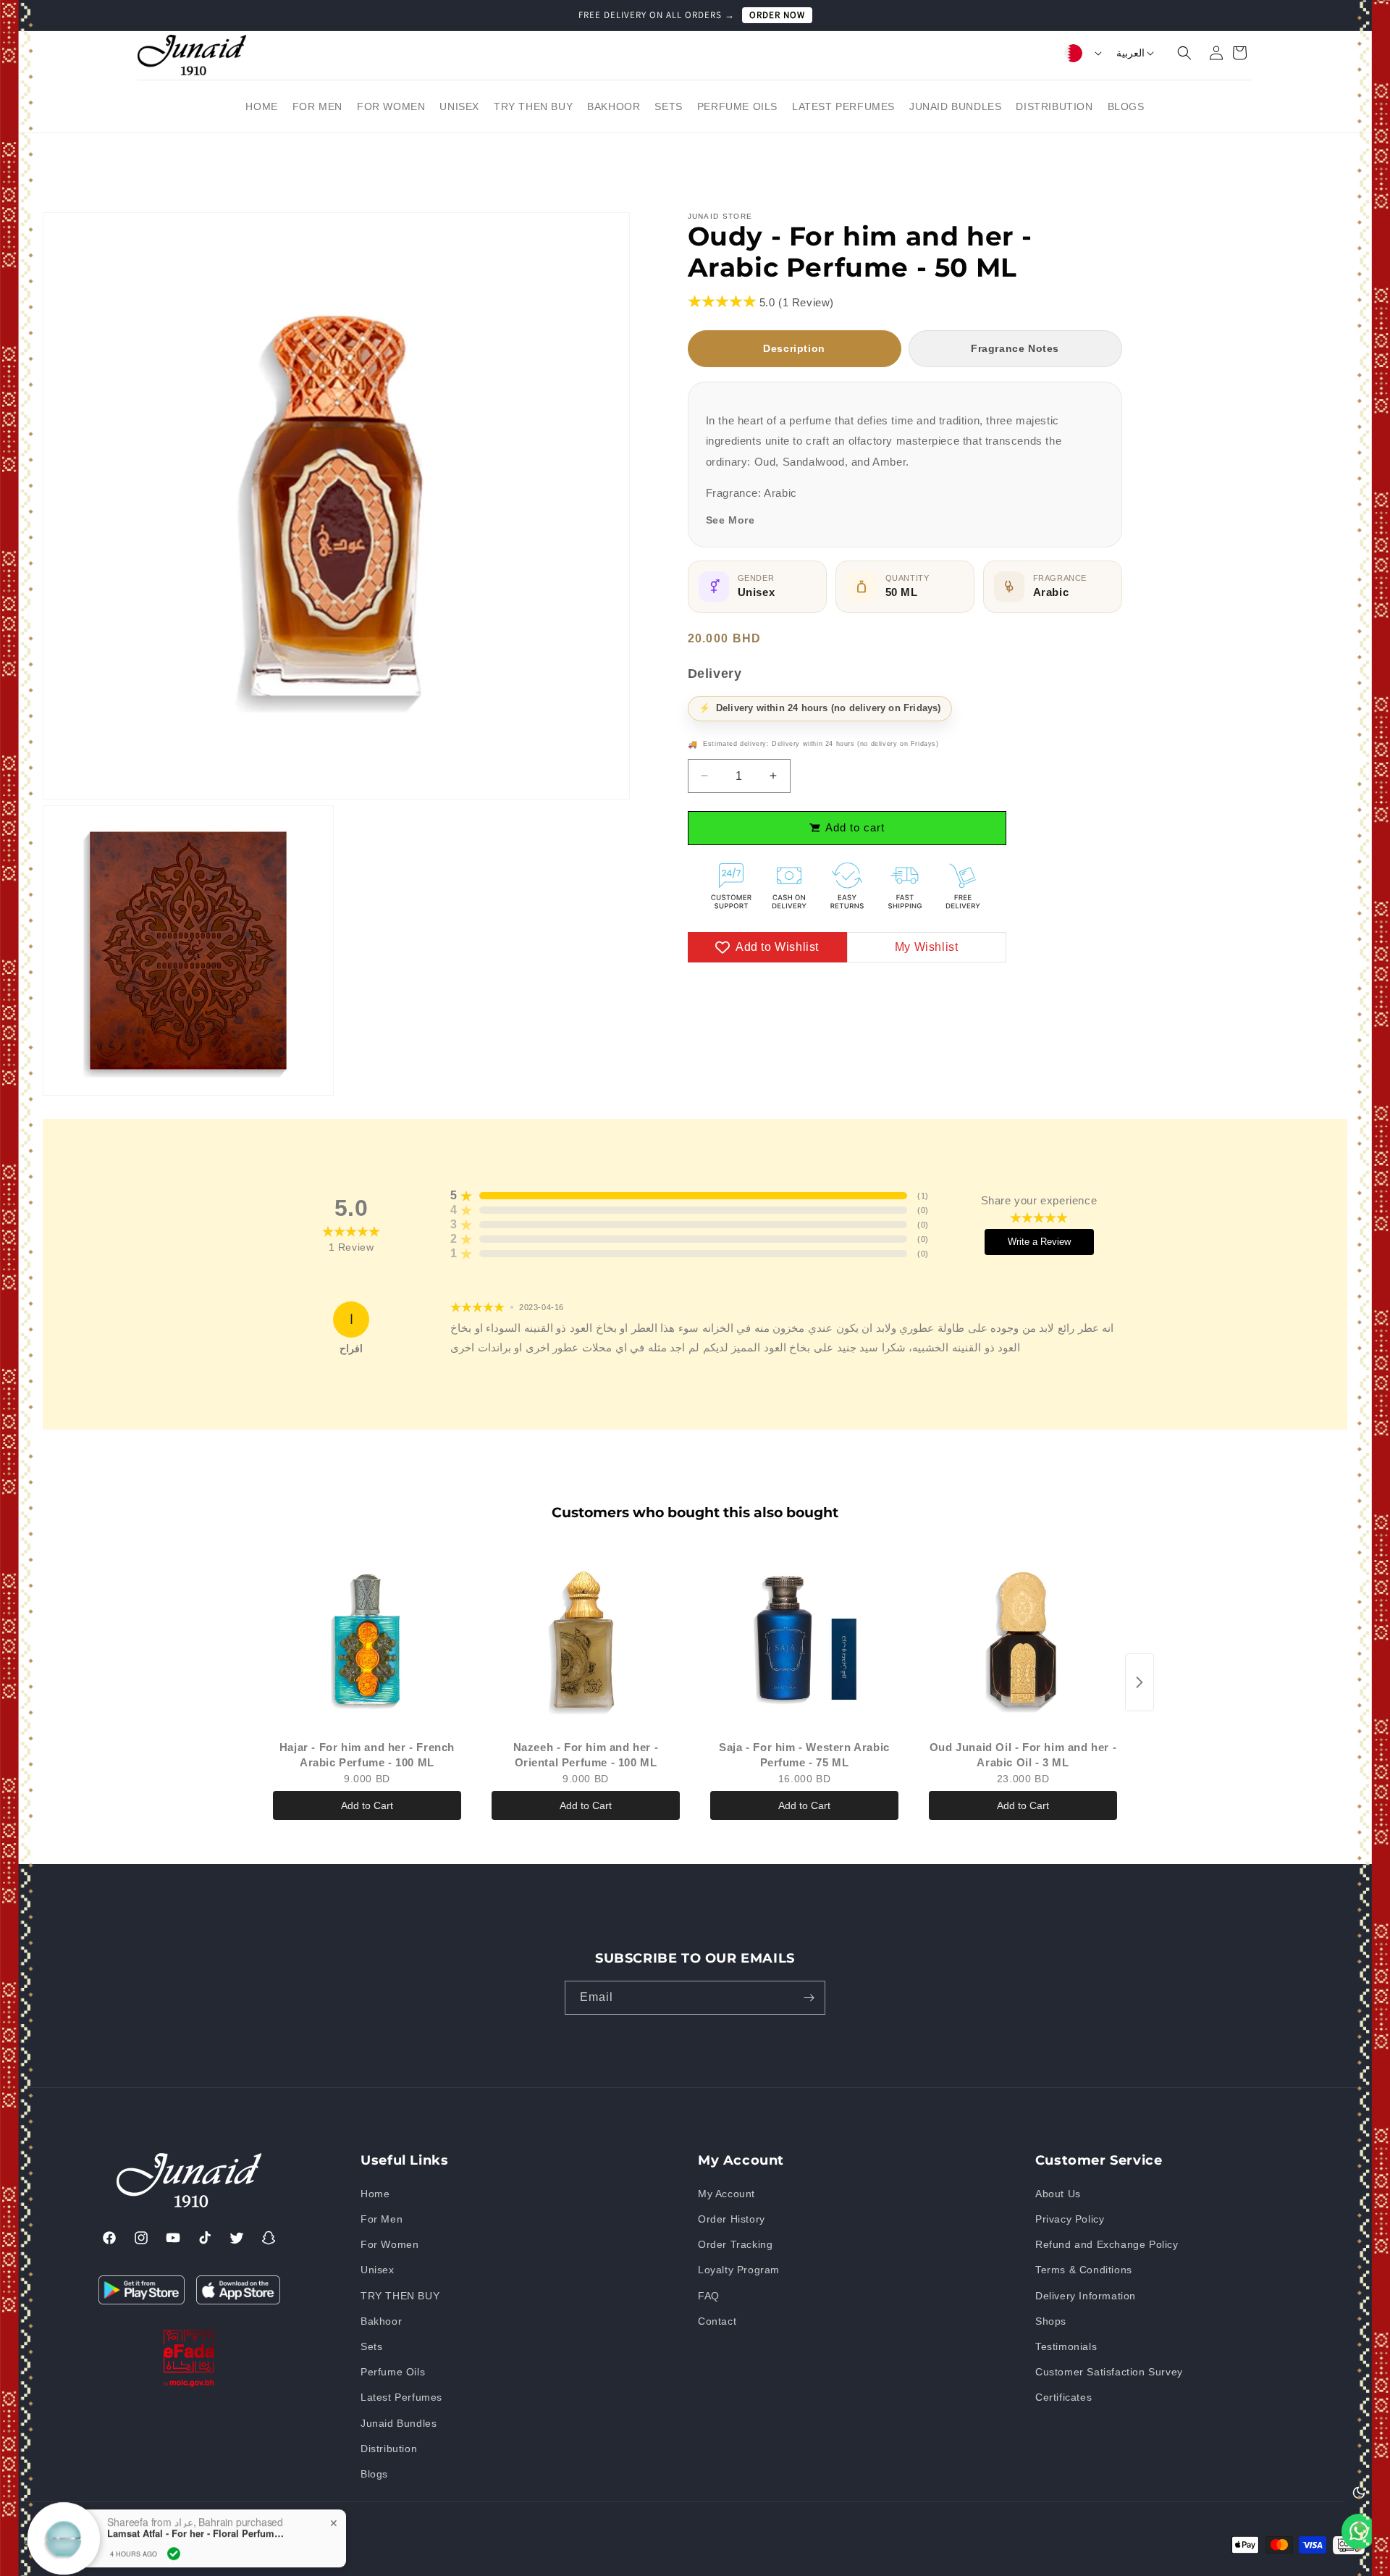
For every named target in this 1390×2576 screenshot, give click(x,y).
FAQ (709, 2295)
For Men (382, 2219)
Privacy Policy (1070, 2219)
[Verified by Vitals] (174, 2506)
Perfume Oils (393, 2372)
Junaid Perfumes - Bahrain (110, 2542)
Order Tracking (735, 2244)
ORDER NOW (777, 15)
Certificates (1063, 2397)
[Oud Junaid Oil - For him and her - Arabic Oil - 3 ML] (1023, 1640)
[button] (1176, 53)
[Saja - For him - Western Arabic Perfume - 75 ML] (804, 1640)
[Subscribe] (809, 1998)
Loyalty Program (739, 2270)
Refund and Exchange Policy (1107, 2244)
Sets (371, 2346)
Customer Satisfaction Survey (1109, 2372)
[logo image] (192, 54)
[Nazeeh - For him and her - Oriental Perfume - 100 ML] (586, 1640)
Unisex (378, 2270)
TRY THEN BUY (400, 2295)
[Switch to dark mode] (1359, 2492)
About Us (1058, 2194)
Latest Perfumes (401, 2397)
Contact (717, 2321)
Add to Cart (367, 1805)
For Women (389, 2244)
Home (375, 2194)
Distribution (389, 2449)
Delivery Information (1086, 2295)
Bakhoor (381, 2321)
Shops (1051, 2321)
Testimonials (1066, 2346)
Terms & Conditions (1084, 2270)
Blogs (374, 2474)
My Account (726, 2194)
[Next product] (1140, 1682)
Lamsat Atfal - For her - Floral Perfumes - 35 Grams (198, 2486)
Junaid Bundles (399, 2422)
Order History (732, 2219)
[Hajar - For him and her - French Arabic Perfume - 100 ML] (367, 1640)
